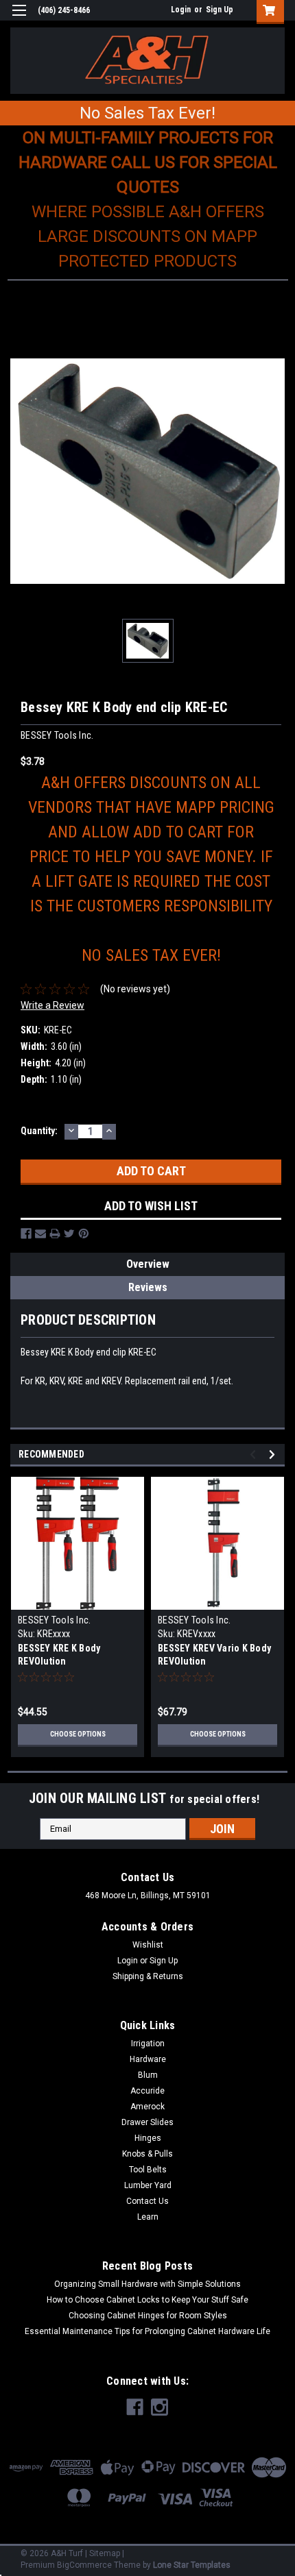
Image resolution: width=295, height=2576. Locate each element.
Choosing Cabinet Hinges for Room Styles (148, 2316)
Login (181, 10)
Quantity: (39, 1131)
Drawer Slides (147, 2122)
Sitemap (105, 2553)
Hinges (148, 2138)
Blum (148, 2075)
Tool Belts (148, 2170)
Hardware (148, 2059)
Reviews (148, 1287)
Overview (148, 1264)
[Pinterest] (84, 1234)
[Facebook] (26, 1234)
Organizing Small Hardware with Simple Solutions (147, 2284)
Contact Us (147, 2201)
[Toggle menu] (19, 19)
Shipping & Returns (148, 1976)
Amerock (147, 2107)
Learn (148, 2217)
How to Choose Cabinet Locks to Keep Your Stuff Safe (147, 2300)
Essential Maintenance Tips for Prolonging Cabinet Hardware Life (147, 2331)
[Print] (55, 1234)
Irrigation (148, 2044)
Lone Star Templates (192, 2565)
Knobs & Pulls (147, 2154)
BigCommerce (84, 2565)
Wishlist (148, 1945)
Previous (255, 1455)
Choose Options (78, 1734)
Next (274, 1455)
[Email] (40, 1234)
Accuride (147, 2091)
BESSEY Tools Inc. (54, 1620)
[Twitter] (69, 1234)
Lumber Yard (148, 2185)
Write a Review (52, 1005)
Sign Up (220, 10)
